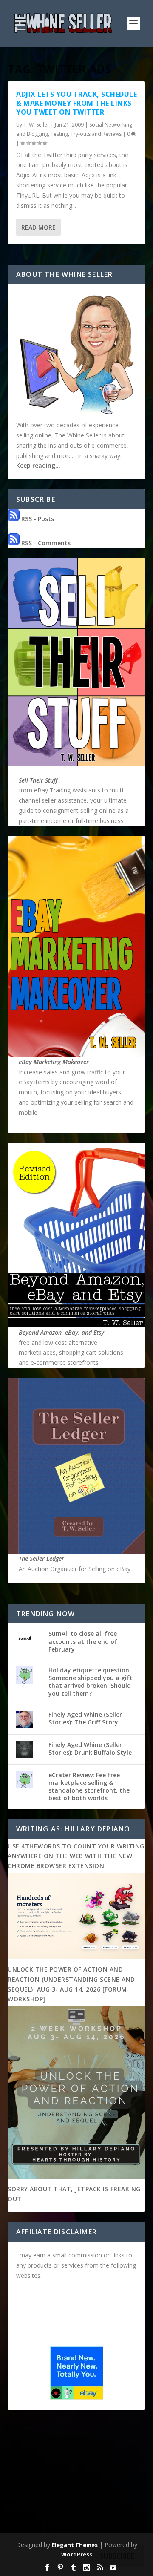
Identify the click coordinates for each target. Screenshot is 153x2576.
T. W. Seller (36, 125)
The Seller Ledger (41, 1559)
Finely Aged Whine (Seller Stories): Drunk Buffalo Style (90, 1749)
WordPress (77, 2554)
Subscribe (117, 2556)
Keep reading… (38, 465)
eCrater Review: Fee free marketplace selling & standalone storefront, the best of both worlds (89, 1787)
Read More (38, 227)
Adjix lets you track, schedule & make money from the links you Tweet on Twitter (76, 103)
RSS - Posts (37, 519)
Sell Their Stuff (38, 780)
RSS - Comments (45, 543)
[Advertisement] (76, 2473)
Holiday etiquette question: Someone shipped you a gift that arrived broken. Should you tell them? (91, 1682)
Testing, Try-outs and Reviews (86, 134)
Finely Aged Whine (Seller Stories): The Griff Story (85, 1718)
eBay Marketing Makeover (54, 1062)
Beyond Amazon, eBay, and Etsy (61, 1332)
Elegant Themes (75, 2545)
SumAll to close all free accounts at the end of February (83, 1641)
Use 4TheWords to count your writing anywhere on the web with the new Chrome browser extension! (76, 1856)
